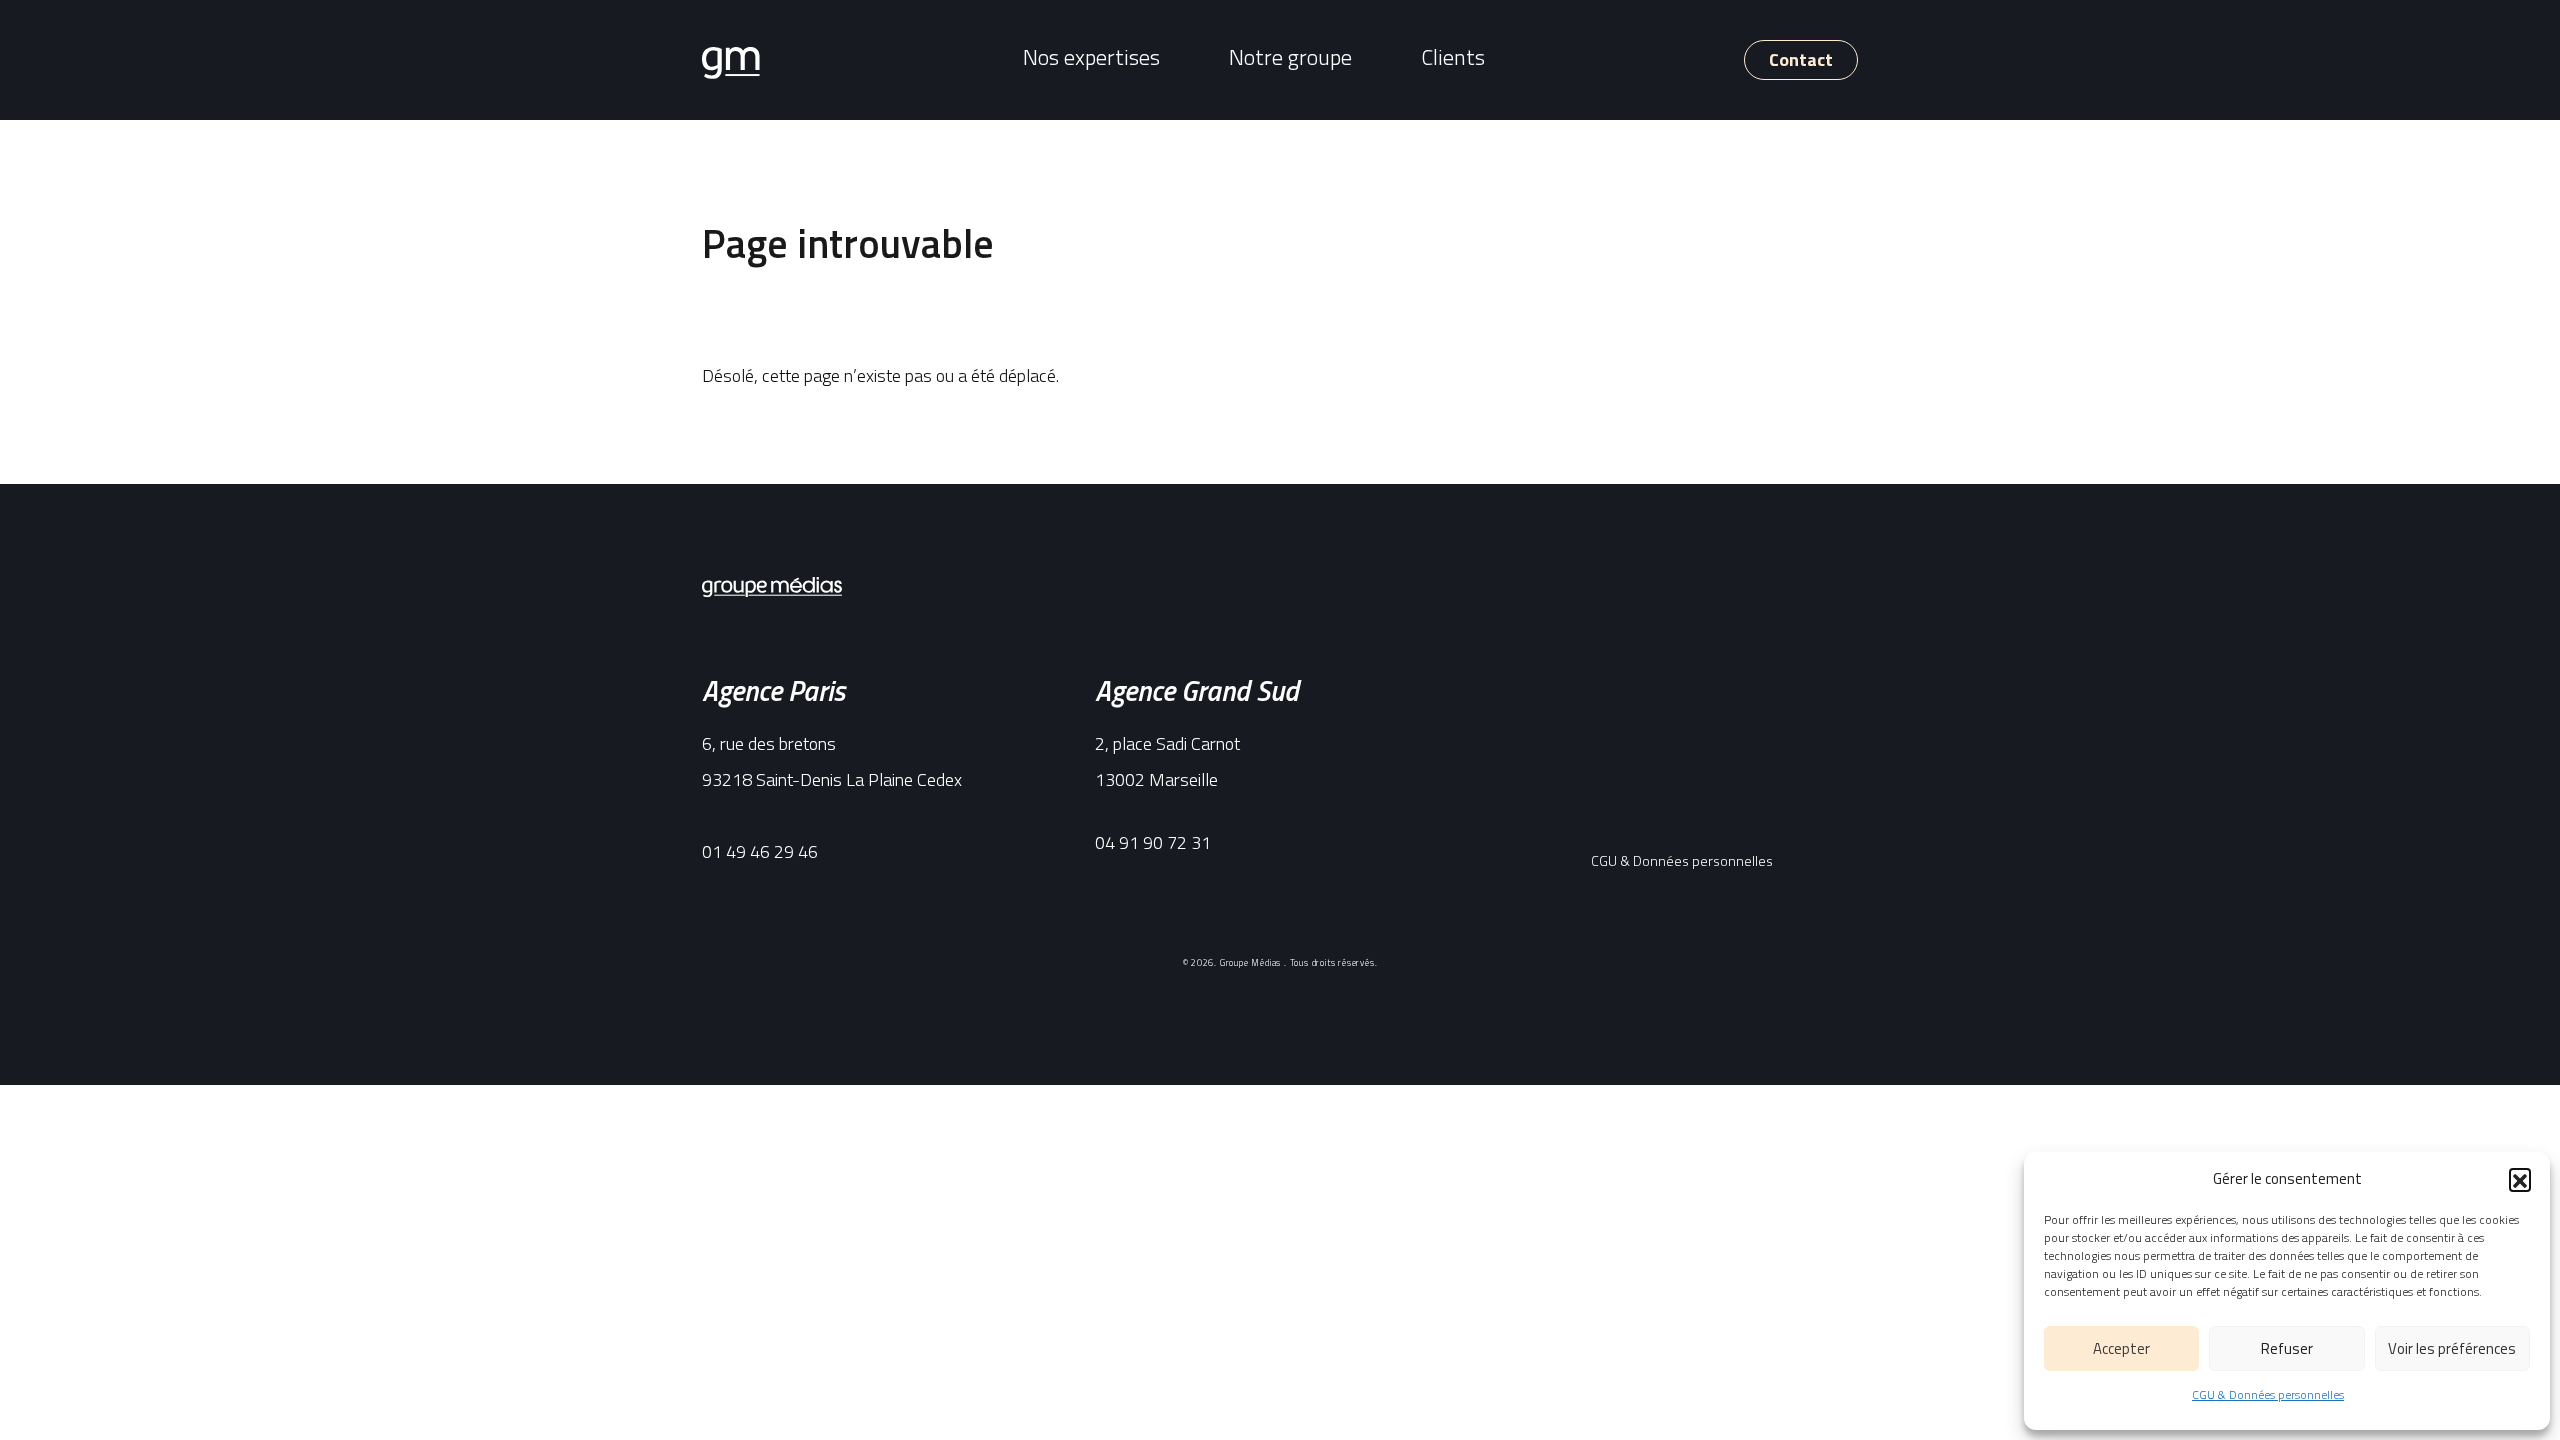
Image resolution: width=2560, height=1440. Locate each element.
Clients (1453, 57)
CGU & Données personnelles (2268, 1394)
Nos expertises (1091, 57)
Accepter (2121, 1348)
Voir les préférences (2452, 1348)
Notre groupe (1290, 57)
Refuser (2287, 1348)
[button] (2520, 1179)
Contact (1801, 59)
